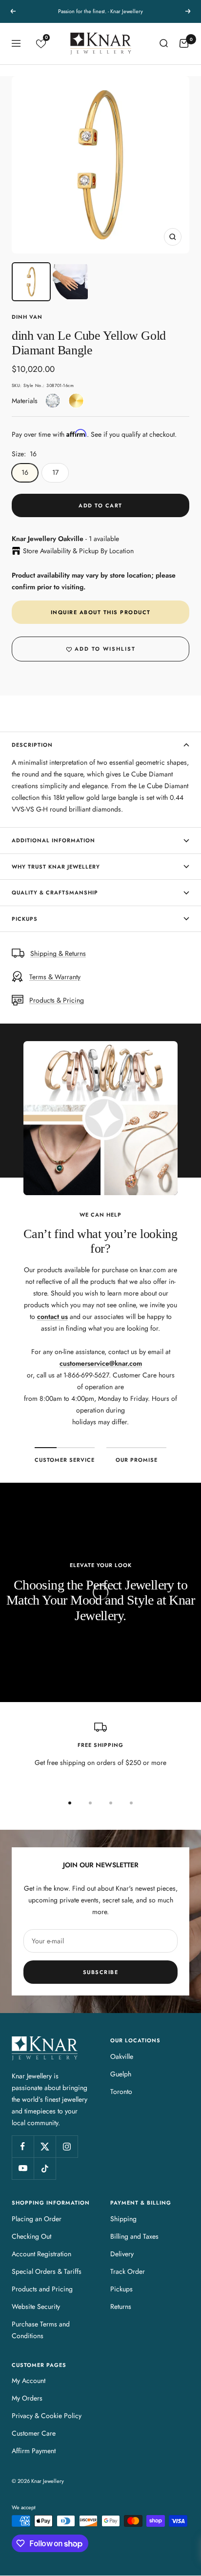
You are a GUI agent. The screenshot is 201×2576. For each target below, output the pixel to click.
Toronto (121, 2092)
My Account (29, 2381)
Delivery (122, 2254)
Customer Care (34, 2433)
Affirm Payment (34, 2451)
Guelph (121, 2074)
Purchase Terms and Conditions (41, 2330)
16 (25, 472)
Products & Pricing (57, 1000)
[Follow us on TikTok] (45, 2168)
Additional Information (53, 840)
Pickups (25, 919)
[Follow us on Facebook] (23, 2146)
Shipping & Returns (58, 953)
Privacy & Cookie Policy (47, 2416)
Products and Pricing (42, 2289)
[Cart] (184, 43)
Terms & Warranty (55, 977)
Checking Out (31, 2236)
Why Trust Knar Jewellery (56, 867)
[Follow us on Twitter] (45, 2146)
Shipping (123, 2219)
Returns (121, 2306)
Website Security (36, 2306)
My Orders (27, 2398)
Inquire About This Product (101, 612)
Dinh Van (27, 317)
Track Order (128, 2271)
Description (32, 745)
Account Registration (41, 2254)
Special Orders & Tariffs (47, 2271)
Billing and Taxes (134, 2236)
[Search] (163, 43)
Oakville (122, 2056)
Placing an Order (37, 2219)
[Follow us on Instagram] (67, 2146)
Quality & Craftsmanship (55, 892)
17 (55, 472)
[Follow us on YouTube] (23, 2168)
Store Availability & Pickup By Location (78, 551)
